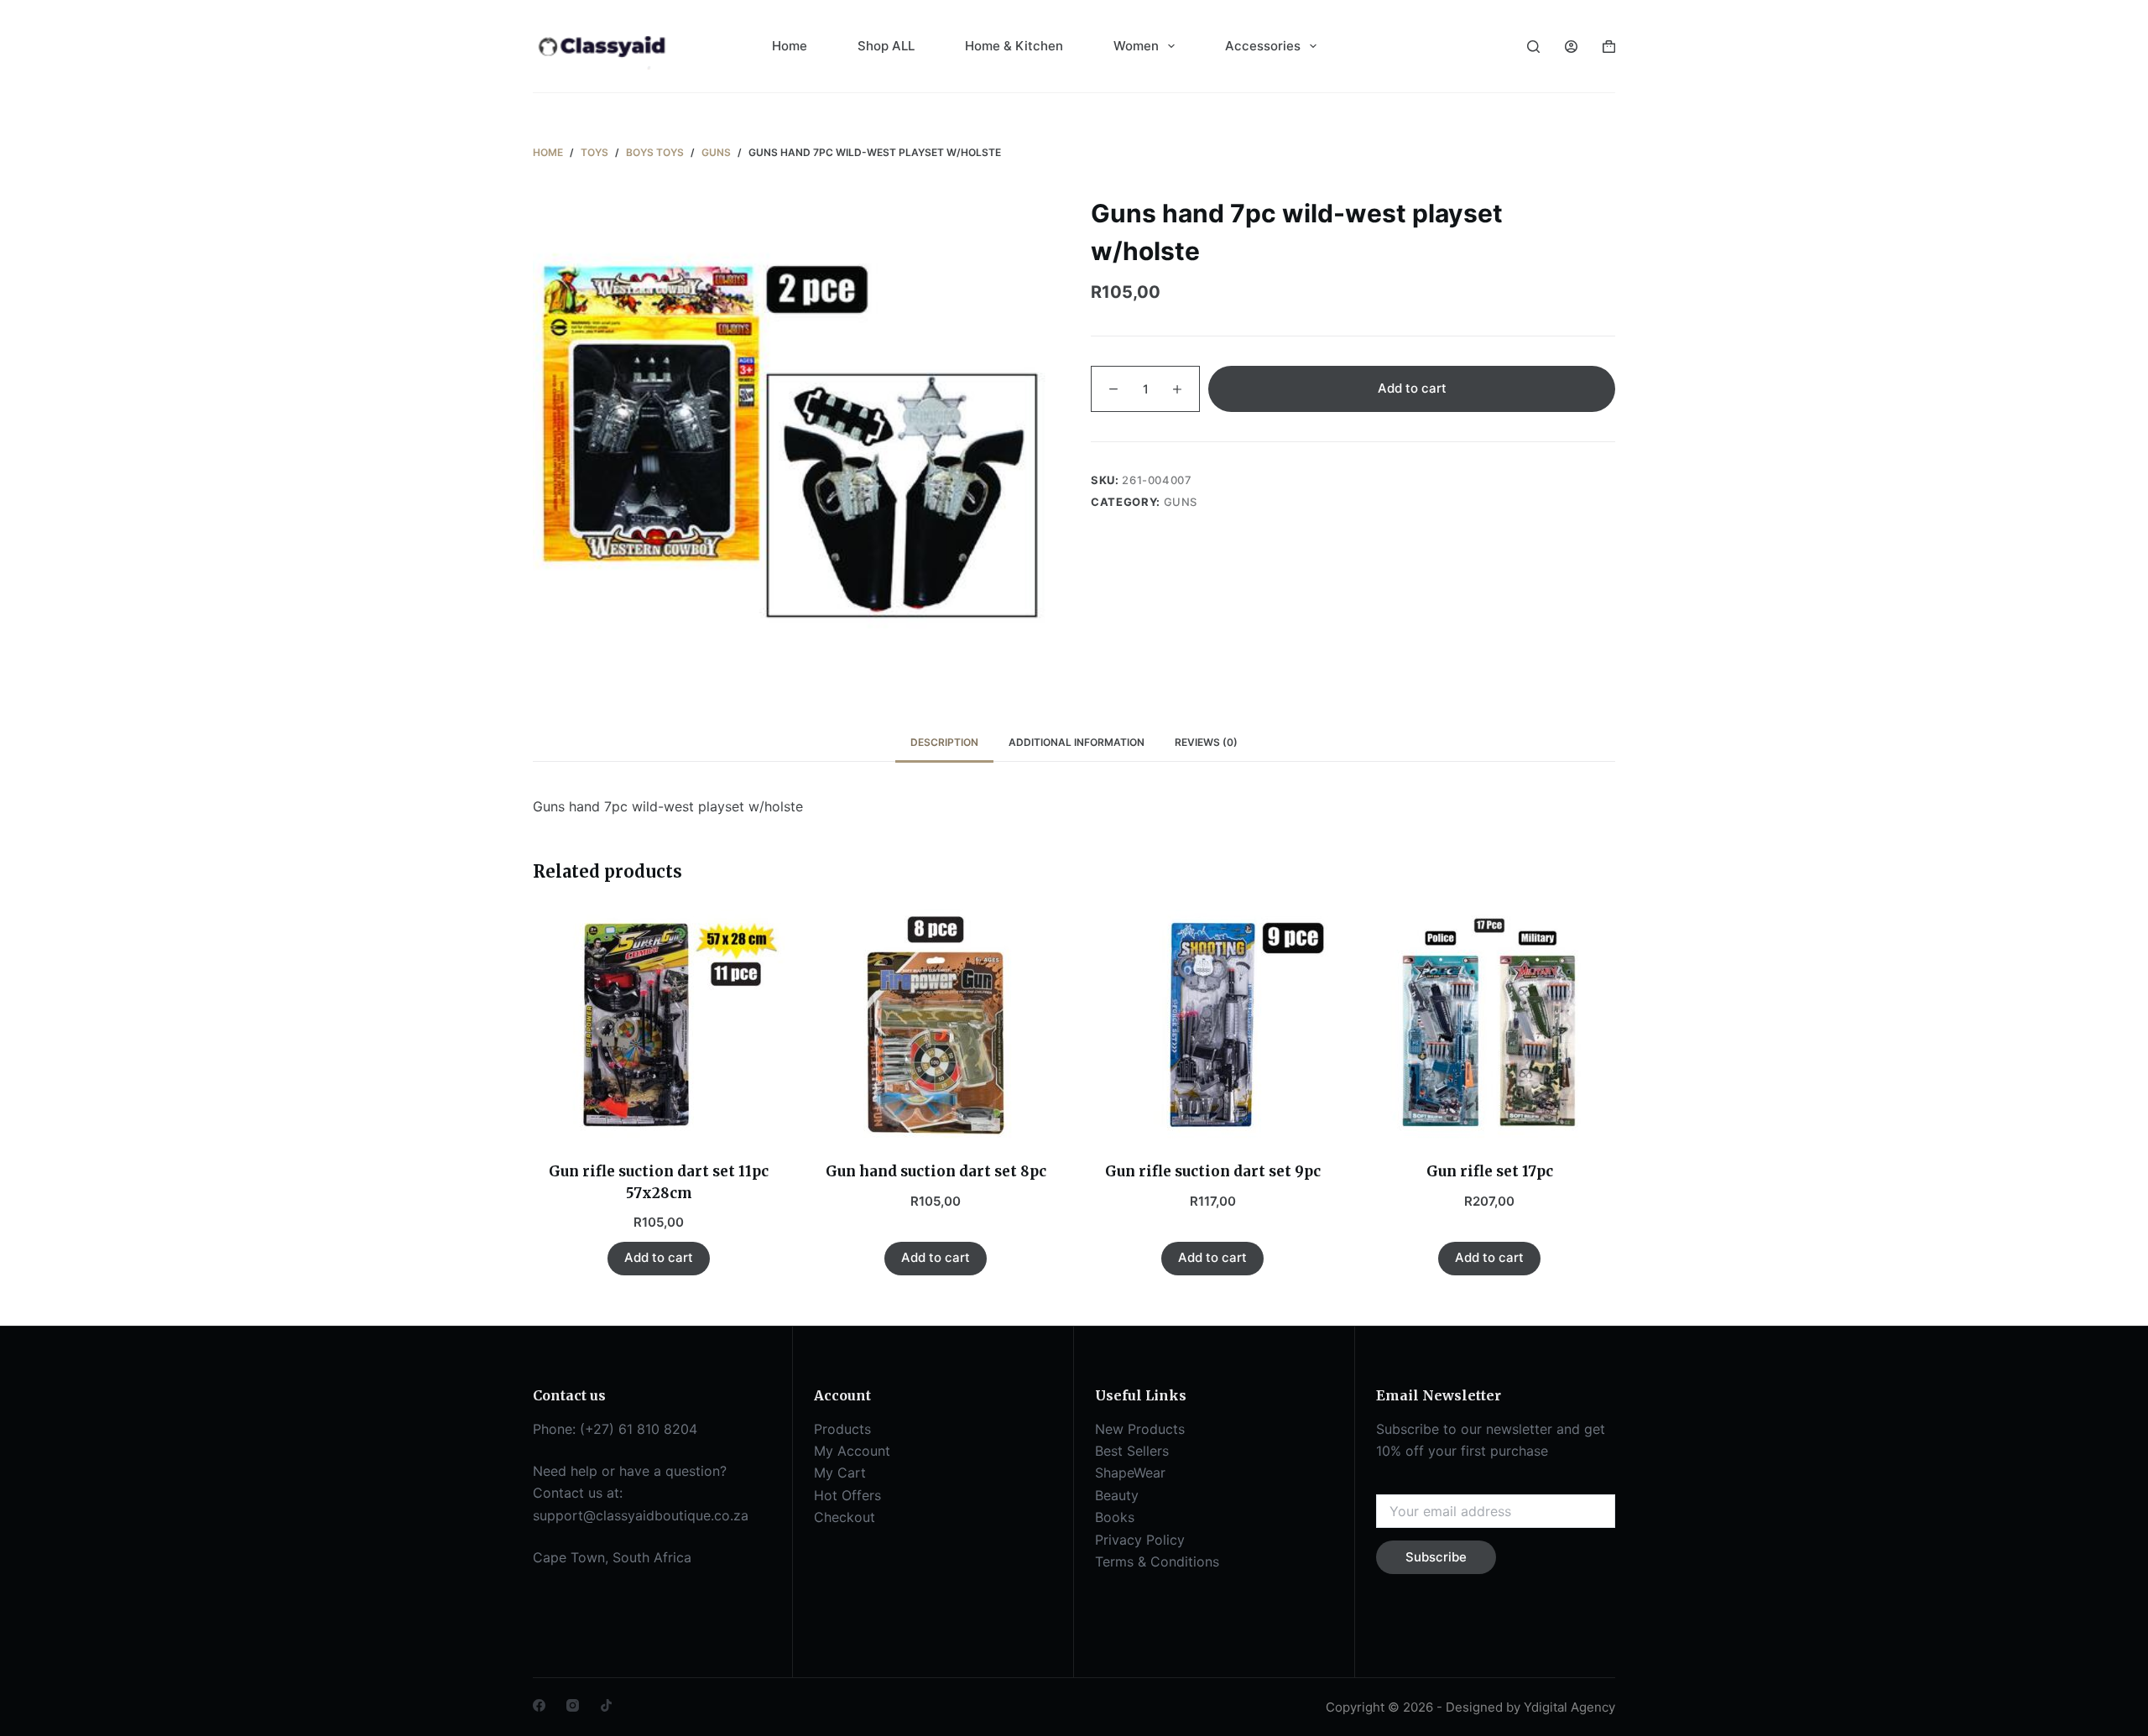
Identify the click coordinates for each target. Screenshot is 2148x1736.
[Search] (1533, 47)
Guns (1181, 502)
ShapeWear (1130, 1473)
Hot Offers (847, 1495)
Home (790, 46)
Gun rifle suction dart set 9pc (1213, 1171)
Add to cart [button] (659, 1257)
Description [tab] (944, 742)
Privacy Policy (1140, 1540)
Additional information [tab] (1077, 742)
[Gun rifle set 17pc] (1489, 1025)
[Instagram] (573, 1705)
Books (1115, 1517)
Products (842, 1429)
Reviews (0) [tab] (1206, 742)
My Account (852, 1451)
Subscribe (1436, 1557)
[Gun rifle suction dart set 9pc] (1212, 1025)
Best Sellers (1132, 1451)
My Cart (840, 1473)
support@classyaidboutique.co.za (641, 1515)
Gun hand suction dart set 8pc (936, 1171)
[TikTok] (606, 1705)
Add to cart (1412, 388)
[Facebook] (539, 1705)
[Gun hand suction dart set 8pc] (936, 1025)
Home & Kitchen (1014, 46)
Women (1136, 46)
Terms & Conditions (1157, 1561)
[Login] (1571, 47)
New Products (1140, 1429)
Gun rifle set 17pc (1490, 1171)
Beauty (1117, 1495)
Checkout (845, 1517)
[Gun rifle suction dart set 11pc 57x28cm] (659, 1025)
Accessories (1263, 46)
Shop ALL (886, 46)
